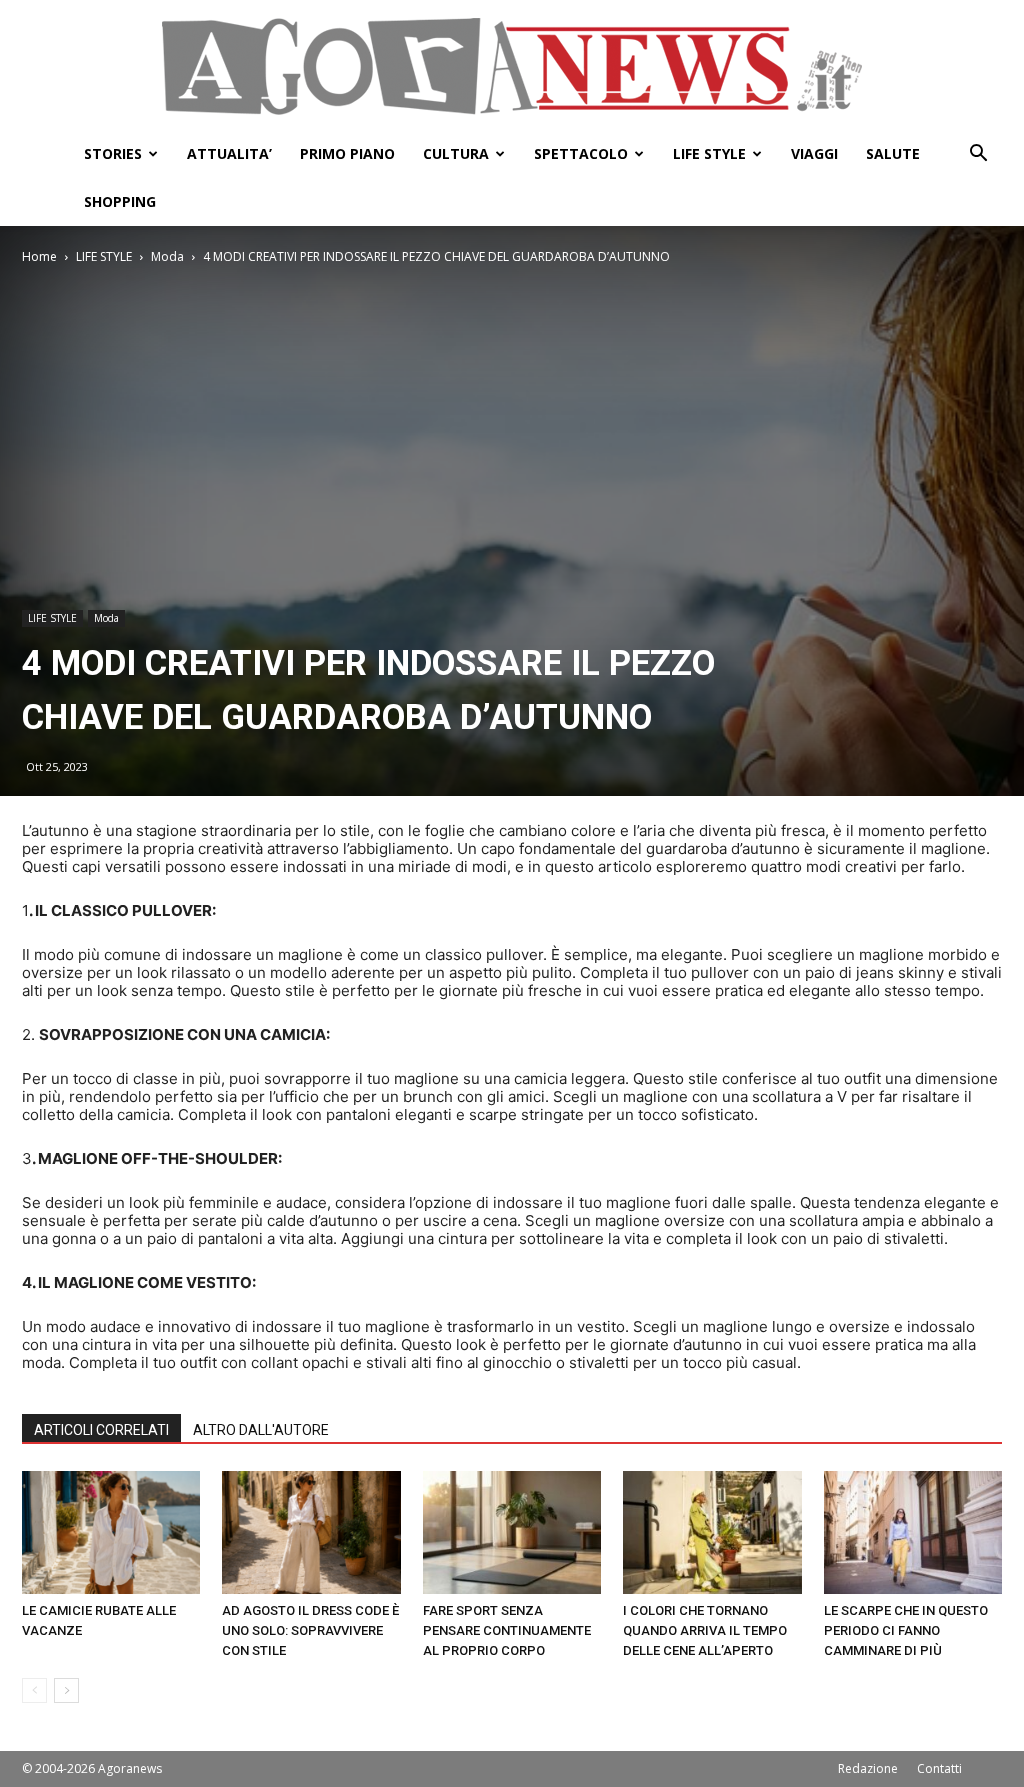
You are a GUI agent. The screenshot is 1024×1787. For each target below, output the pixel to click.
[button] (978, 155)
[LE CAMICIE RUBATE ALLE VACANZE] (111, 1532)
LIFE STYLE (709, 153)
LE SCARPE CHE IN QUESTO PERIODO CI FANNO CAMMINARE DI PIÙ (906, 1630)
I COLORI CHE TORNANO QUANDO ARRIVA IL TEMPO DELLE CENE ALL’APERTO (705, 1630)
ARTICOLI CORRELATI (101, 1430)
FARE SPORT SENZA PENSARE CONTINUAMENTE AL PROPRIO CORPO (507, 1630)
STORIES (113, 153)
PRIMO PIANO (347, 153)
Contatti (939, 1768)
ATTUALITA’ (229, 153)
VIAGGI (814, 153)
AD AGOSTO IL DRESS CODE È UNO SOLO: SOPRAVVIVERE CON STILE (310, 1630)
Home (39, 256)
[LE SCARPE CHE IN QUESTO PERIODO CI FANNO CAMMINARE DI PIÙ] (913, 1532)
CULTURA (456, 153)
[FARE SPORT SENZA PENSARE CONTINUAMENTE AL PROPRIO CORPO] (512, 1532)
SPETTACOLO (581, 153)
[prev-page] (34, 1690)
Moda (167, 256)
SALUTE (893, 153)
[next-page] (66, 1690)
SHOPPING (120, 201)
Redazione (868, 1768)
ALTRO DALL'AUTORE (261, 1430)
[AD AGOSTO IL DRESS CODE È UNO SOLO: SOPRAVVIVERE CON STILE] (311, 1532)
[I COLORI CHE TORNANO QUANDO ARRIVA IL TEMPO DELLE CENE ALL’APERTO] (712, 1532)
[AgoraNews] (512, 66)
